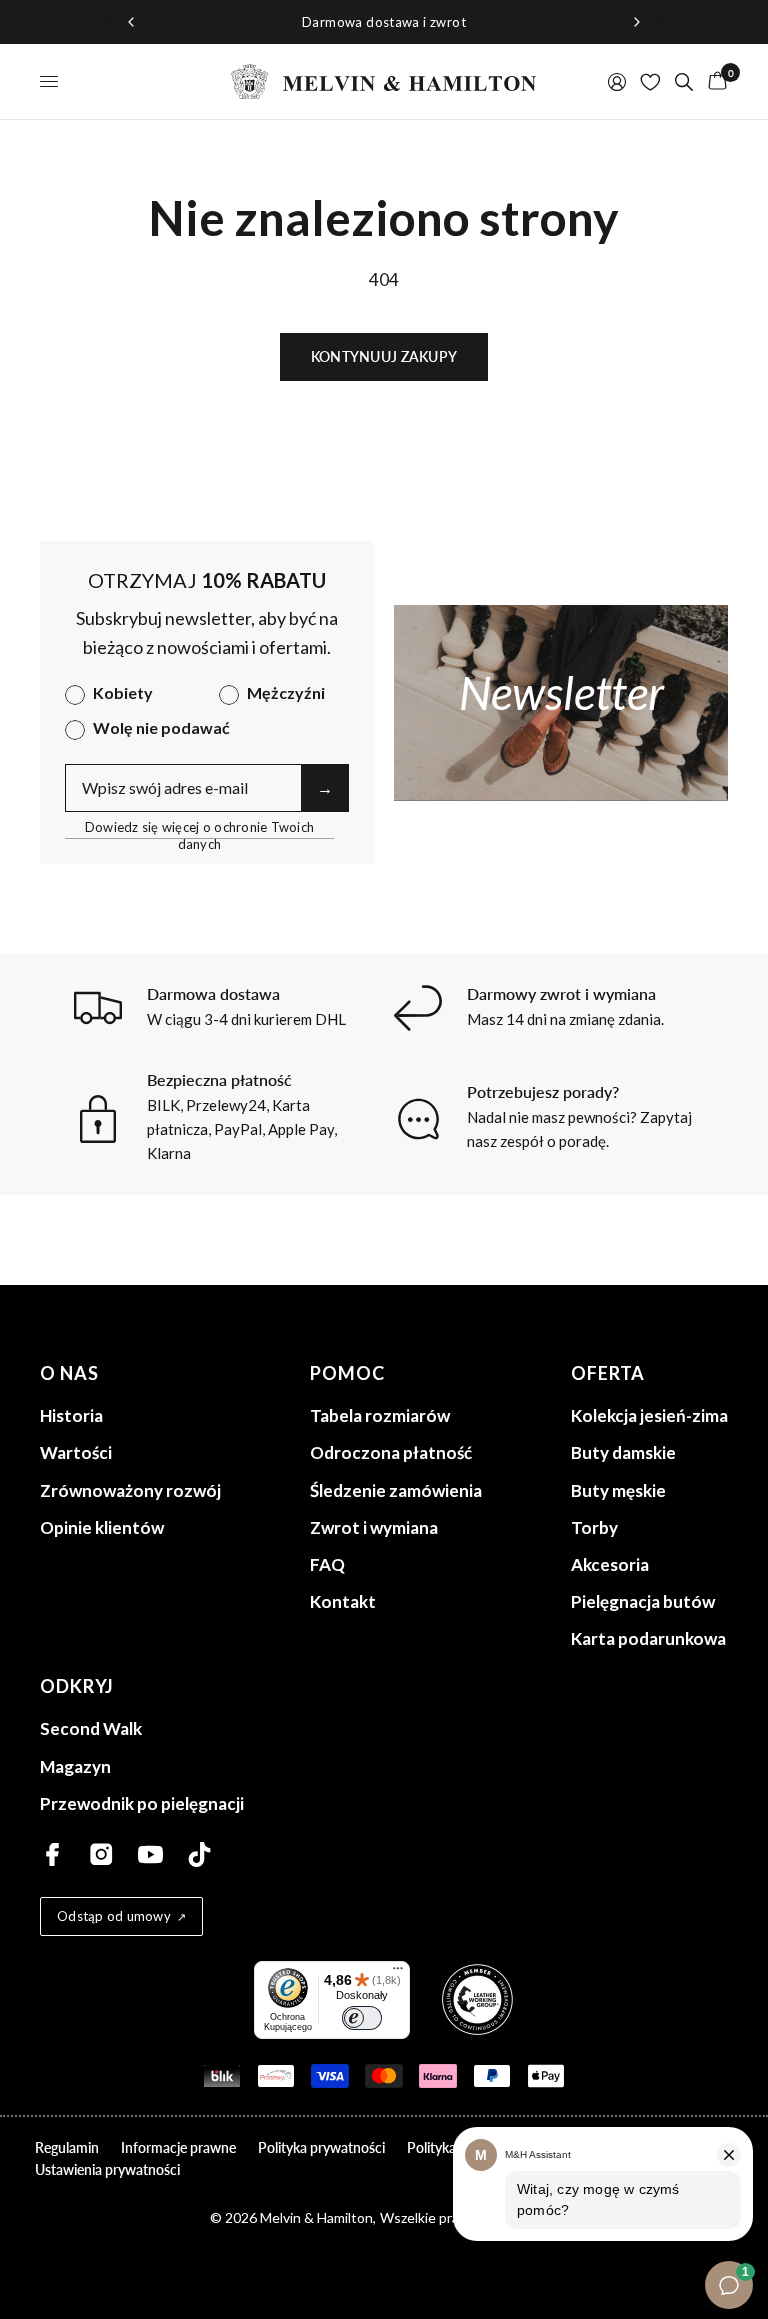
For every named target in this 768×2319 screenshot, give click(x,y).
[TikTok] (199, 1854)
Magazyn (75, 1766)
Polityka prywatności (321, 2147)
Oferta (608, 1373)
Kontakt (343, 1601)
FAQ (327, 1564)
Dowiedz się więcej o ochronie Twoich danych (199, 827)
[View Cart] (714, 81)
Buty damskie (623, 1452)
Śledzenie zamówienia (396, 1490)
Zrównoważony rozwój (130, 1490)
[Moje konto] (617, 81)
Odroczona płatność (391, 1452)
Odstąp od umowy (114, 1916)
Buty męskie (618, 1490)
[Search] (684, 81)
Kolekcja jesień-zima (649, 1415)
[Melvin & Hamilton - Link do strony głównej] (384, 81)
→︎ (325, 787)
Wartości (76, 1452)
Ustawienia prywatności (107, 2169)
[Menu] (398, 1973)
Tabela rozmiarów (380, 1415)
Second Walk (91, 1728)
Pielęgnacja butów (643, 1601)
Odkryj (77, 1686)
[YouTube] (150, 1854)
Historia (71, 1415)
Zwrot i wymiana (374, 1527)
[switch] (362, 2018)
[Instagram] (101, 1854)
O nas (69, 1373)
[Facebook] (52, 1854)
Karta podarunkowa (648, 1638)
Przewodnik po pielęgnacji (142, 1803)
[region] (384, 22)
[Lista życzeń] (650, 81)
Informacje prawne (178, 2147)
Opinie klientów (102, 1527)
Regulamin (67, 2147)
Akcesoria (610, 1564)
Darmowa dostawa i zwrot (384, 22)
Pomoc (347, 1373)
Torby (594, 1527)
